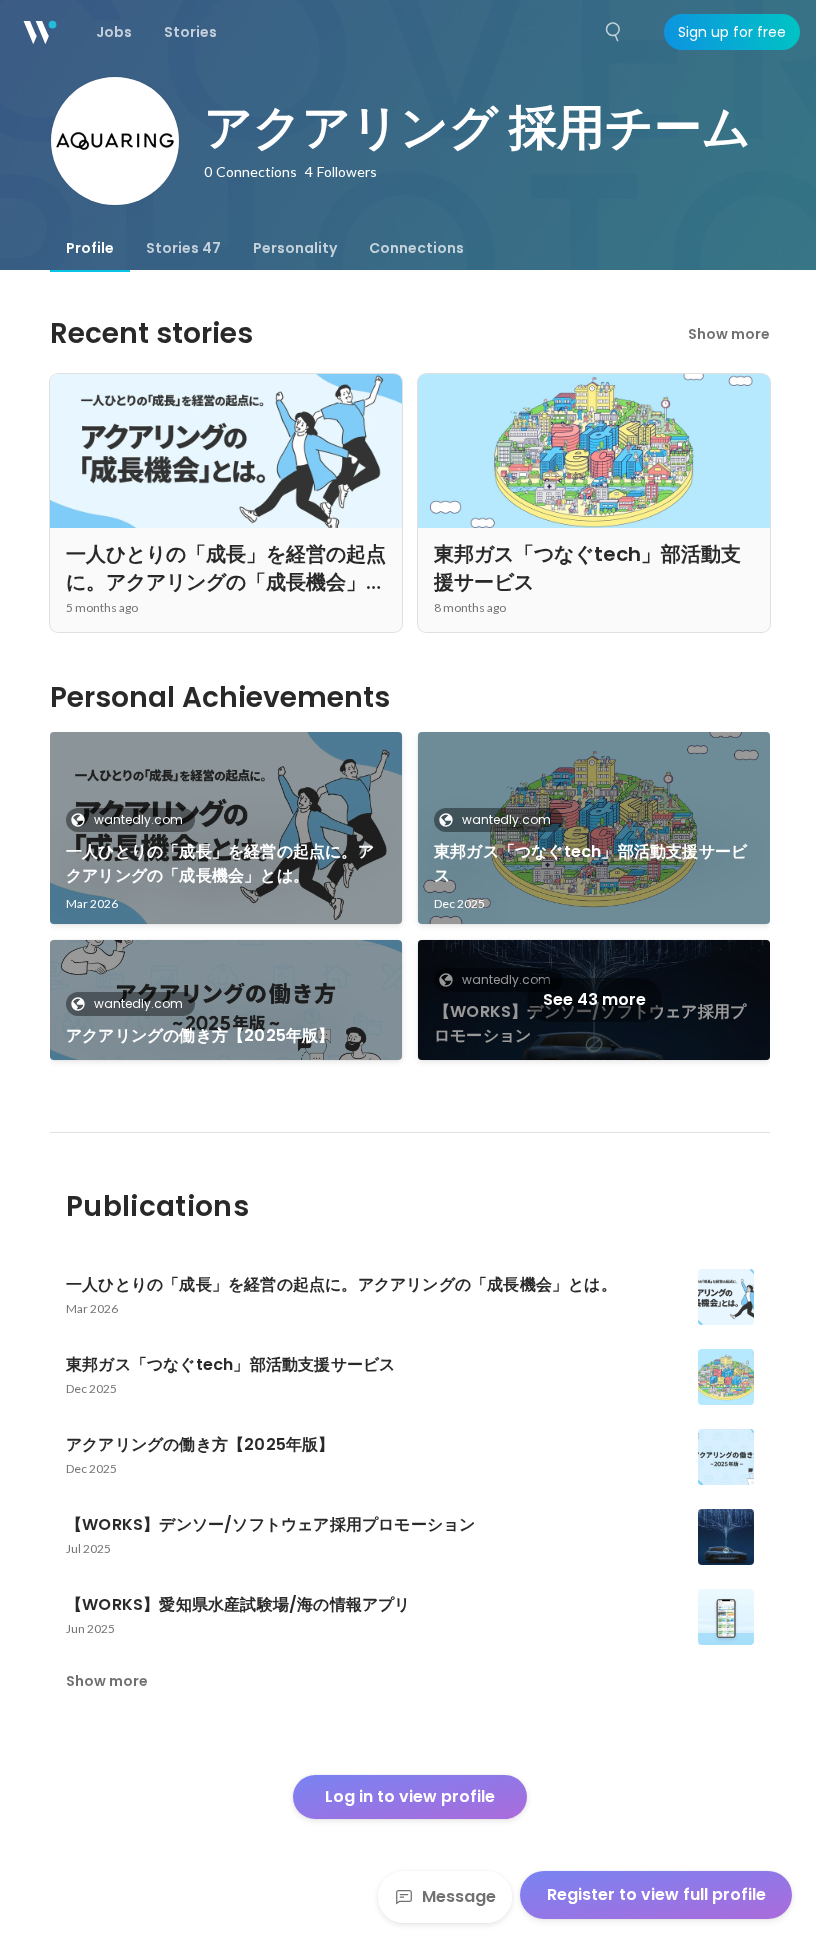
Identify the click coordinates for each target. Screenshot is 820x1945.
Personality (295, 248)
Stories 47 (183, 248)
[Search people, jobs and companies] (614, 32)
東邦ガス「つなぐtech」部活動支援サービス (590, 863)
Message (459, 1896)
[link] (226, 828)
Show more (729, 334)
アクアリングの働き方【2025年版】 (200, 1035)
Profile (90, 248)
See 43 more (594, 999)
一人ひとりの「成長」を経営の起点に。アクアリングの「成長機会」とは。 (220, 863)
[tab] (90, 248)
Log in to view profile (410, 1796)
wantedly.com (138, 819)
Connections (416, 248)
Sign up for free (732, 32)
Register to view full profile (656, 1894)
